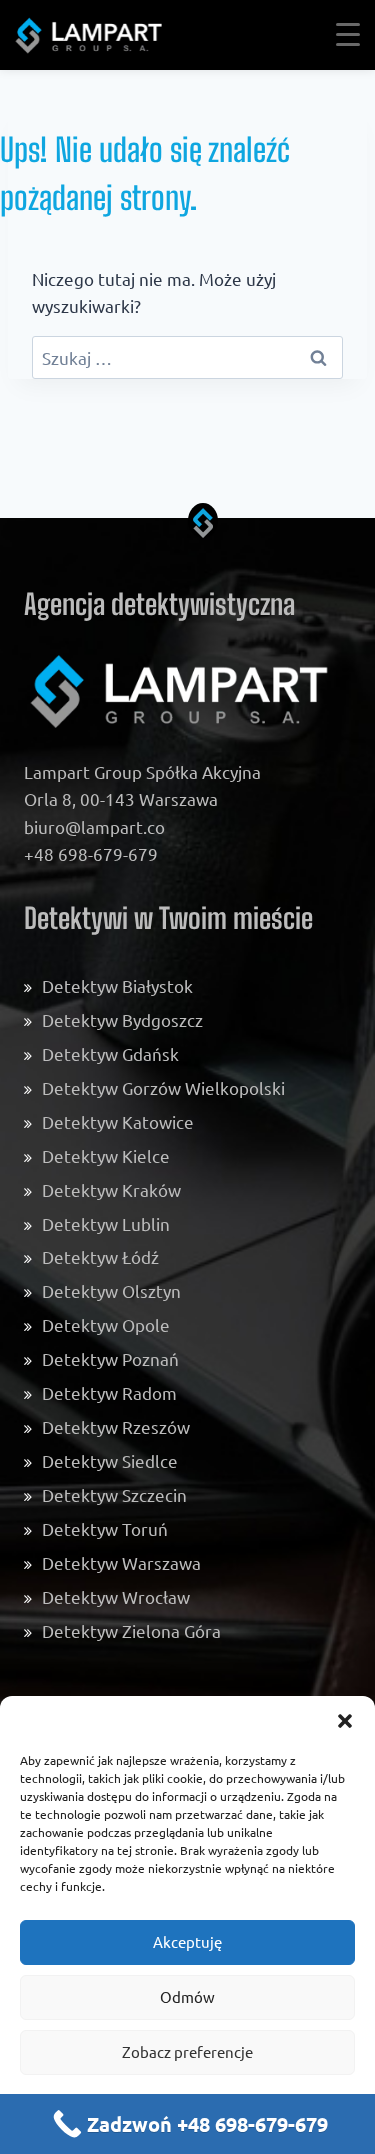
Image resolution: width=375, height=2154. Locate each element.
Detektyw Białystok (117, 985)
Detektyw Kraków (111, 1189)
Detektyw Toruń (105, 1528)
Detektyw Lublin (106, 1223)
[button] (345, 1721)
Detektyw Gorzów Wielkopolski (163, 1087)
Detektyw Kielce (106, 1155)
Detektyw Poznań (110, 1358)
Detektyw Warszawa (121, 1562)
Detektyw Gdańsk (110, 1053)
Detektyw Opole (106, 1324)
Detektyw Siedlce (110, 1460)
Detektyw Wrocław (116, 1596)
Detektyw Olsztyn (111, 1290)
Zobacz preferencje (187, 2051)
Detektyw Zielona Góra (131, 1630)
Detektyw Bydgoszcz (122, 1019)
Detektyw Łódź (100, 1256)
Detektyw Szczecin (114, 1494)
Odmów (187, 1996)
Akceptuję (187, 1941)
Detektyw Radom (109, 1392)
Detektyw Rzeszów (116, 1426)
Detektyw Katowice (118, 1121)
